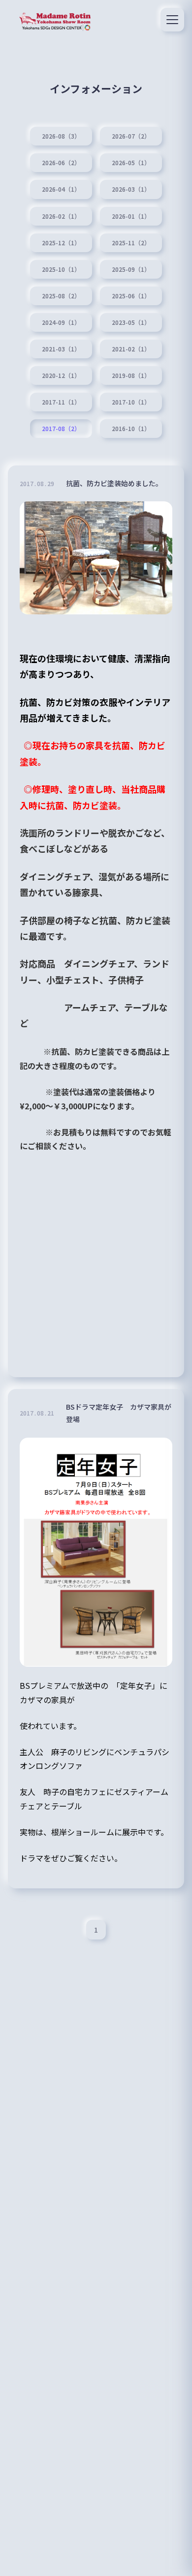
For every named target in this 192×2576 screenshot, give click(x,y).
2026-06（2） (61, 163)
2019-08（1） (131, 376)
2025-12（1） (61, 243)
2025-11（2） (131, 243)
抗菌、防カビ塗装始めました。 (114, 483)
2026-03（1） (131, 189)
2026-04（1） (61, 189)
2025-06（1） (131, 296)
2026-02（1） (61, 216)
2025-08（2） (61, 296)
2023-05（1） (131, 322)
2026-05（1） (131, 163)
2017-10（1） (131, 402)
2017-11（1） (61, 402)
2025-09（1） (131, 269)
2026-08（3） (61, 136)
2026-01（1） (131, 216)
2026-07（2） (131, 136)
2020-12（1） (61, 376)
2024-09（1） (61, 322)
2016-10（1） (131, 429)
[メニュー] (172, 20)
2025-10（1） (61, 269)
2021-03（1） (61, 349)
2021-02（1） (131, 349)
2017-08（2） (61, 429)
